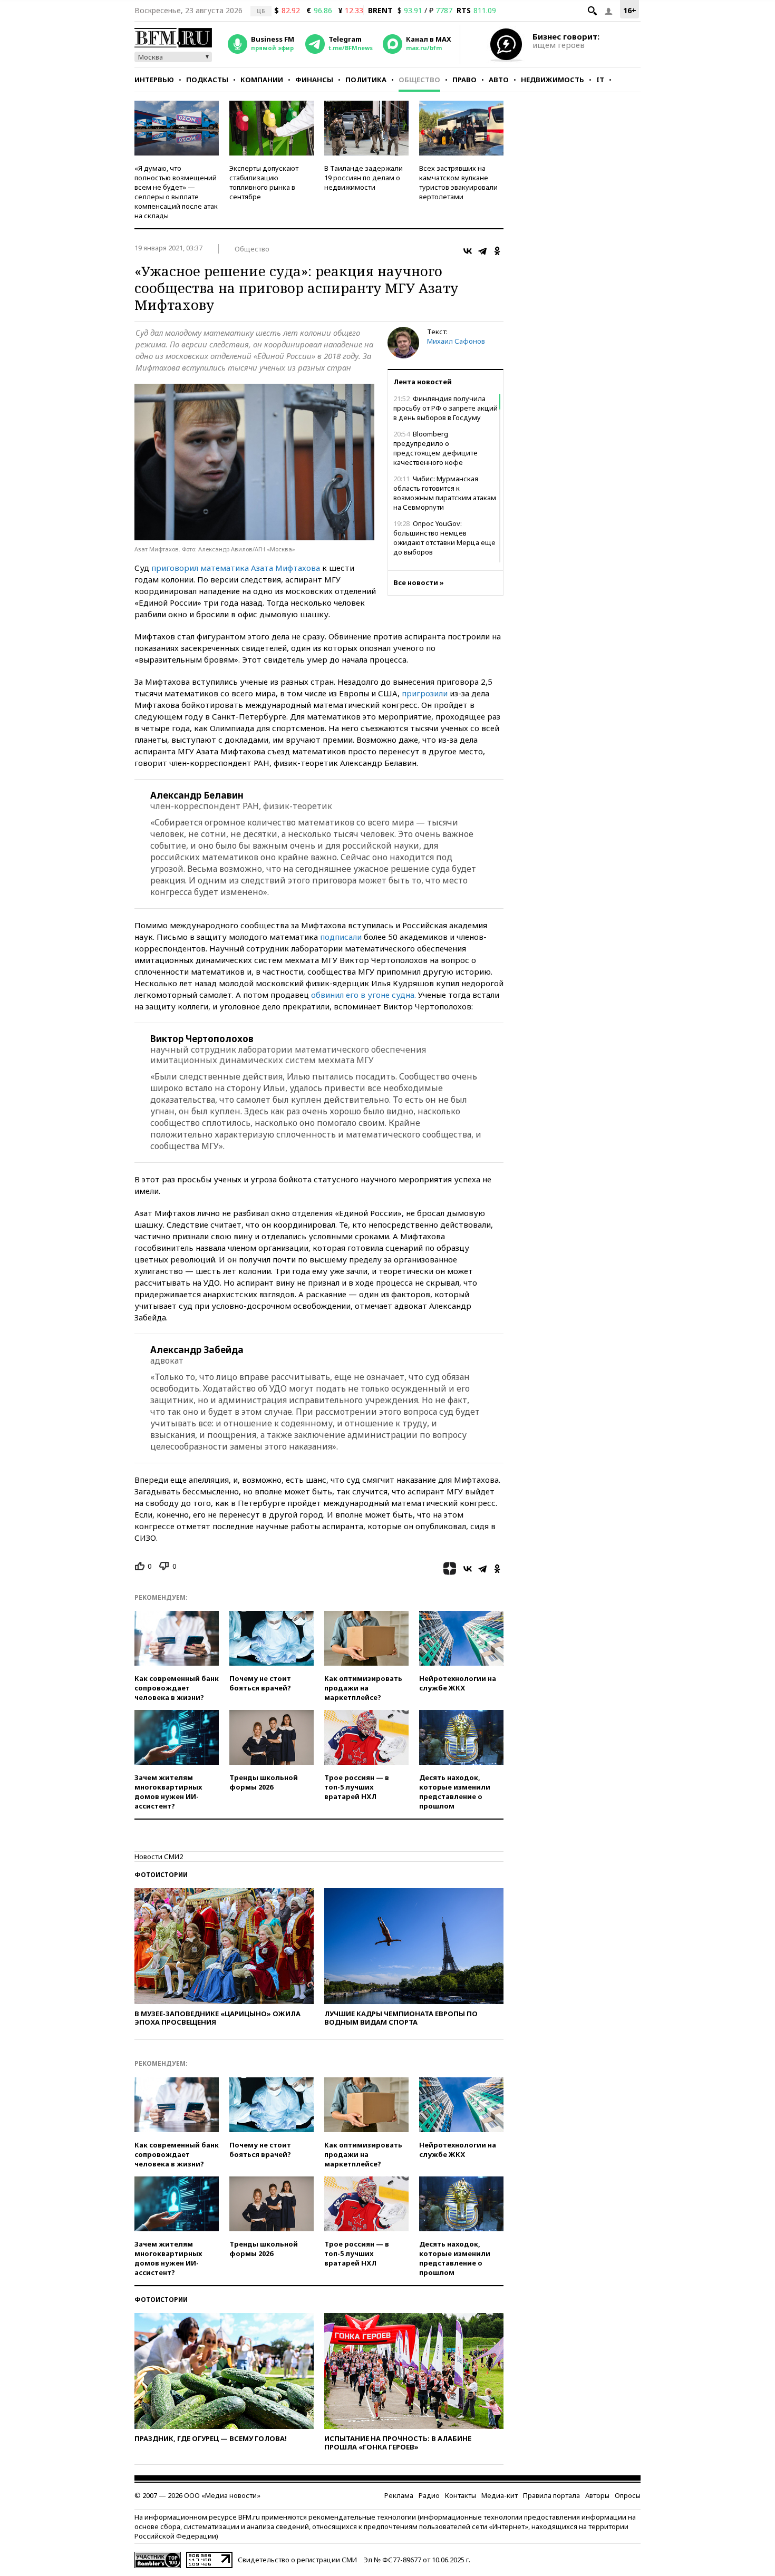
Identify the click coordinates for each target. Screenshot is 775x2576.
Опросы (628, 2495)
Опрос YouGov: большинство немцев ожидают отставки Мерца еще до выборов (444, 538)
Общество (419, 80)
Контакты (461, 2495)
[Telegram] (482, 251)
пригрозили (425, 693)
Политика (366, 80)
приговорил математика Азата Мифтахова (236, 568)
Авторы (597, 2495)
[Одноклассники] (497, 251)
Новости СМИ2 (159, 1856)
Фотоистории (161, 1875)
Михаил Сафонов (456, 341)
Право (464, 80)
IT (600, 80)
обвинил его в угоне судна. (364, 995)
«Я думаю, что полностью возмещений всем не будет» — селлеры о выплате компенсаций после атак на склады (176, 192)
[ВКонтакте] (468, 251)
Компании (262, 80)
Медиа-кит (500, 2495)
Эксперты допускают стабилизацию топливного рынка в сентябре (264, 182)
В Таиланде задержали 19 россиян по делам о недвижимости (364, 178)
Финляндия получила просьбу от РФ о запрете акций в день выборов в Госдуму (445, 408)
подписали (341, 937)
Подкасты (207, 80)
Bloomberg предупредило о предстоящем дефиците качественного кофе (435, 448)
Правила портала (551, 2495)
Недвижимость (553, 80)
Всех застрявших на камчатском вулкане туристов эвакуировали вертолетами (458, 182)
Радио (429, 2495)
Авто (499, 80)
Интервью (154, 80)
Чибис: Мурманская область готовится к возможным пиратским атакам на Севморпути (445, 493)
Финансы (314, 80)
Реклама (399, 2495)
